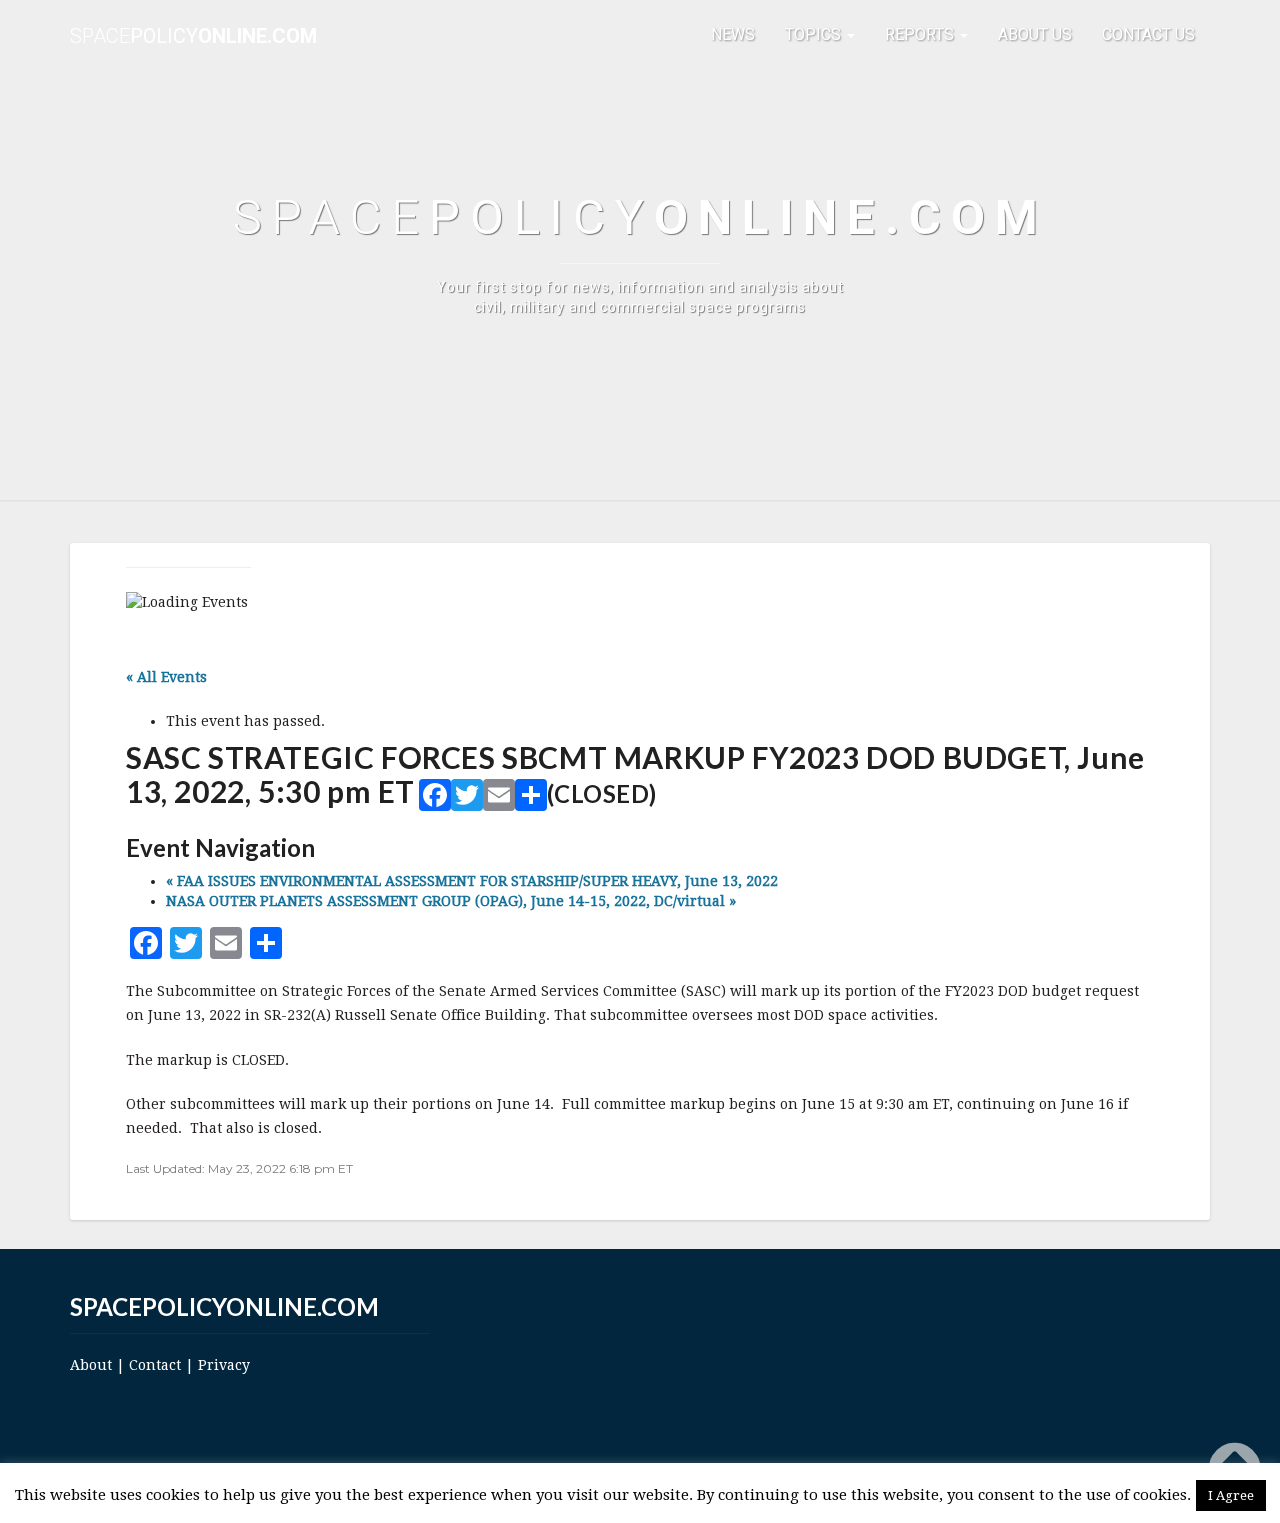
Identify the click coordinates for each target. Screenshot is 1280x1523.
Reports (921, 34)
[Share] (531, 798)
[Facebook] (435, 798)
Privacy (224, 1365)
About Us (1035, 34)
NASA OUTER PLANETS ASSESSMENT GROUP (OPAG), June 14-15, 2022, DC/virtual (451, 901)
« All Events (166, 677)
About (91, 1365)
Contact (155, 1365)
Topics (815, 34)
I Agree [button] (1231, 1495)
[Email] (499, 798)
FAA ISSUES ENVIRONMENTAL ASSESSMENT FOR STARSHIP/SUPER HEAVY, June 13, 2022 (472, 881)
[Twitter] (467, 798)
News (733, 34)
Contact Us (1148, 34)
